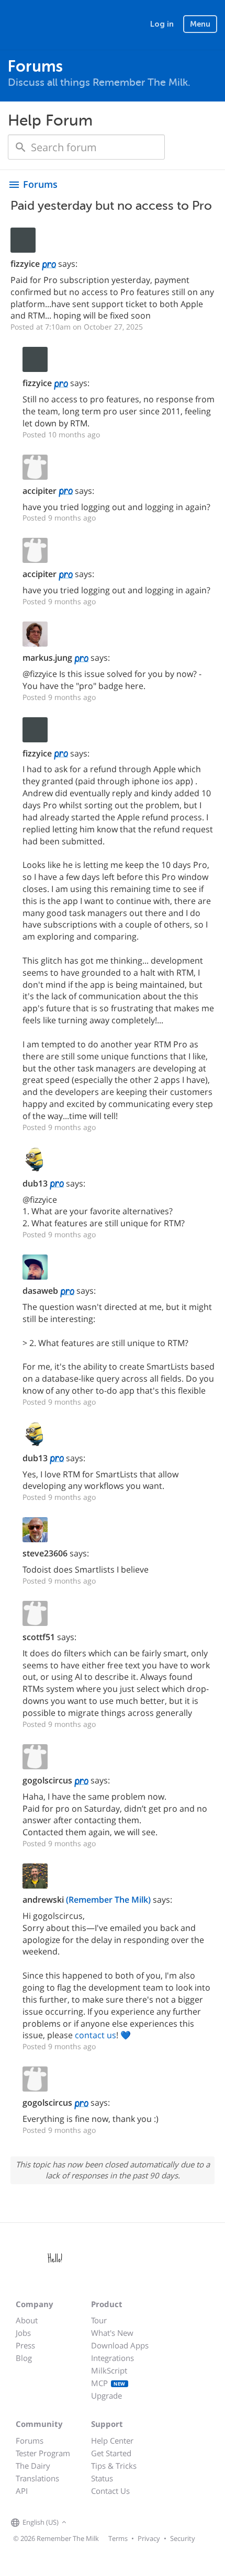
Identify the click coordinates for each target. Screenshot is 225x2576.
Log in (162, 24)
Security (183, 2538)
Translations (37, 2478)
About (27, 2320)
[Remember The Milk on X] (99, 2523)
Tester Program (43, 2453)
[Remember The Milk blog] (112, 2523)
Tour (99, 2320)
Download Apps (120, 2345)
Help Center (112, 2441)
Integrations (113, 2358)
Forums (30, 2441)
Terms (118, 2538)
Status (102, 2478)
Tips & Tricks (114, 2466)
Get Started (111, 2453)
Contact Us (110, 2491)
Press (25, 2345)
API (22, 2491)
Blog (24, 2358)
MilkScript (109, 2370)
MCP (108, 2383)
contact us (95, 2035)
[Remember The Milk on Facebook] (84, 2523)
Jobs (23, 2333)
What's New (112, 2333)
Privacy (149, 2538)
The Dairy (33, 2466)
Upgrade (106, 2396)
